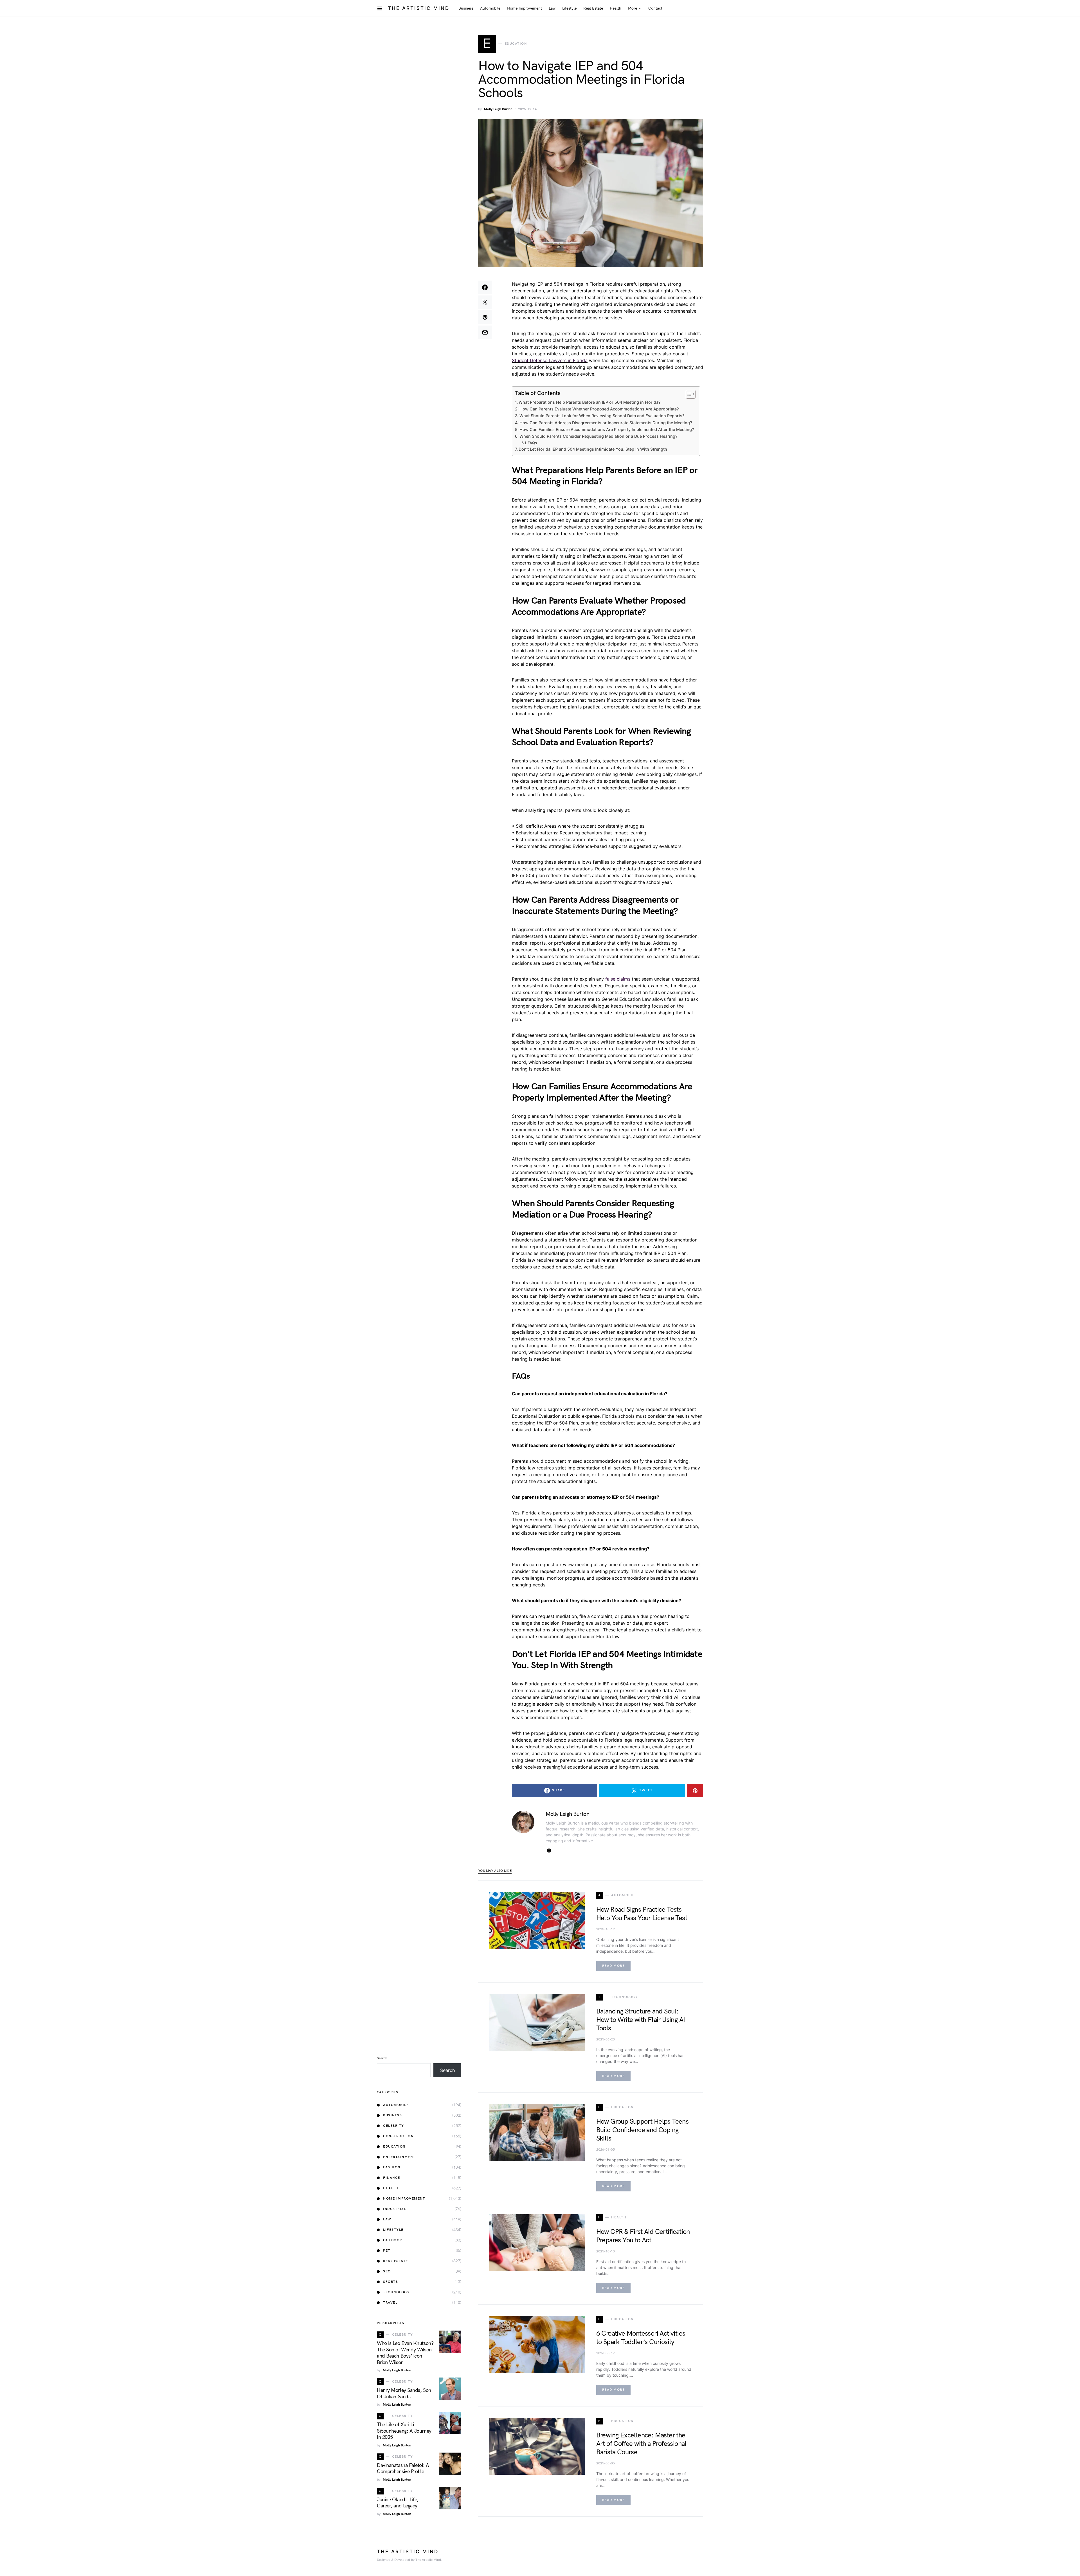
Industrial (395, 2209)
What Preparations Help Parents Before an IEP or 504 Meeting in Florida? (590, 402)
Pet (387, 2251)
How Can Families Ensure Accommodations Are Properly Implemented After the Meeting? (607, 429)
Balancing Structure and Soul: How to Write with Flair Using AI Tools (641, 2020)
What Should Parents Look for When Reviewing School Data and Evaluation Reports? (602, 416)
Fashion (392, 2167)
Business (392, 2115)
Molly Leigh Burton (498, 109)
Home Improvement (404, 2199)
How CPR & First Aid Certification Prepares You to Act (643, 2236)
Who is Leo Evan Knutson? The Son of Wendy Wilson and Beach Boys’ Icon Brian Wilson (405, 2353)
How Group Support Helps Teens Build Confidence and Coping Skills (643, 2130)
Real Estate (396, 2261)
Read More (614, 1966)
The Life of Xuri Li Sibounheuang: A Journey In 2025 (404, 2431)
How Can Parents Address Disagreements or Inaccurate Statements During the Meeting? (606, 423)
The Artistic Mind (419, 8)
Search (382, 2058)
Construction (398, 2136)
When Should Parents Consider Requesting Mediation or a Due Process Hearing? (598, 436)
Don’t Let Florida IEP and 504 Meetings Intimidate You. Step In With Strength (593, 449)
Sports (391, 2282)
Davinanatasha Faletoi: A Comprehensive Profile (403, 2469)
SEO (387, 2271)
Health (391, 2188)
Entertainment (399, 2157)
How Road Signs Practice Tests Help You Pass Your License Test (642, 1914)
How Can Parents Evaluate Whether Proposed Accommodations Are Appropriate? (599, 409)
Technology (396, 2292)
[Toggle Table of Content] (688, 394)
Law (387, 2219)
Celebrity (394, 2126)
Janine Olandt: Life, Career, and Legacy (398, 2503)
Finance (392, 2178)
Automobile (396, 2105)
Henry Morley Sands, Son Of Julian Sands (404, 2394)
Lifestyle (393, 2230)
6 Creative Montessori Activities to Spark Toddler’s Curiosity (641, 2338)
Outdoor (393, 2240)
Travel (390, 2303)
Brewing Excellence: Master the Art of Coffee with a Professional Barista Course (641, 2444)
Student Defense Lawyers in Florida (550, 360)
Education (394, 2147)
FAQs (532, 443)
